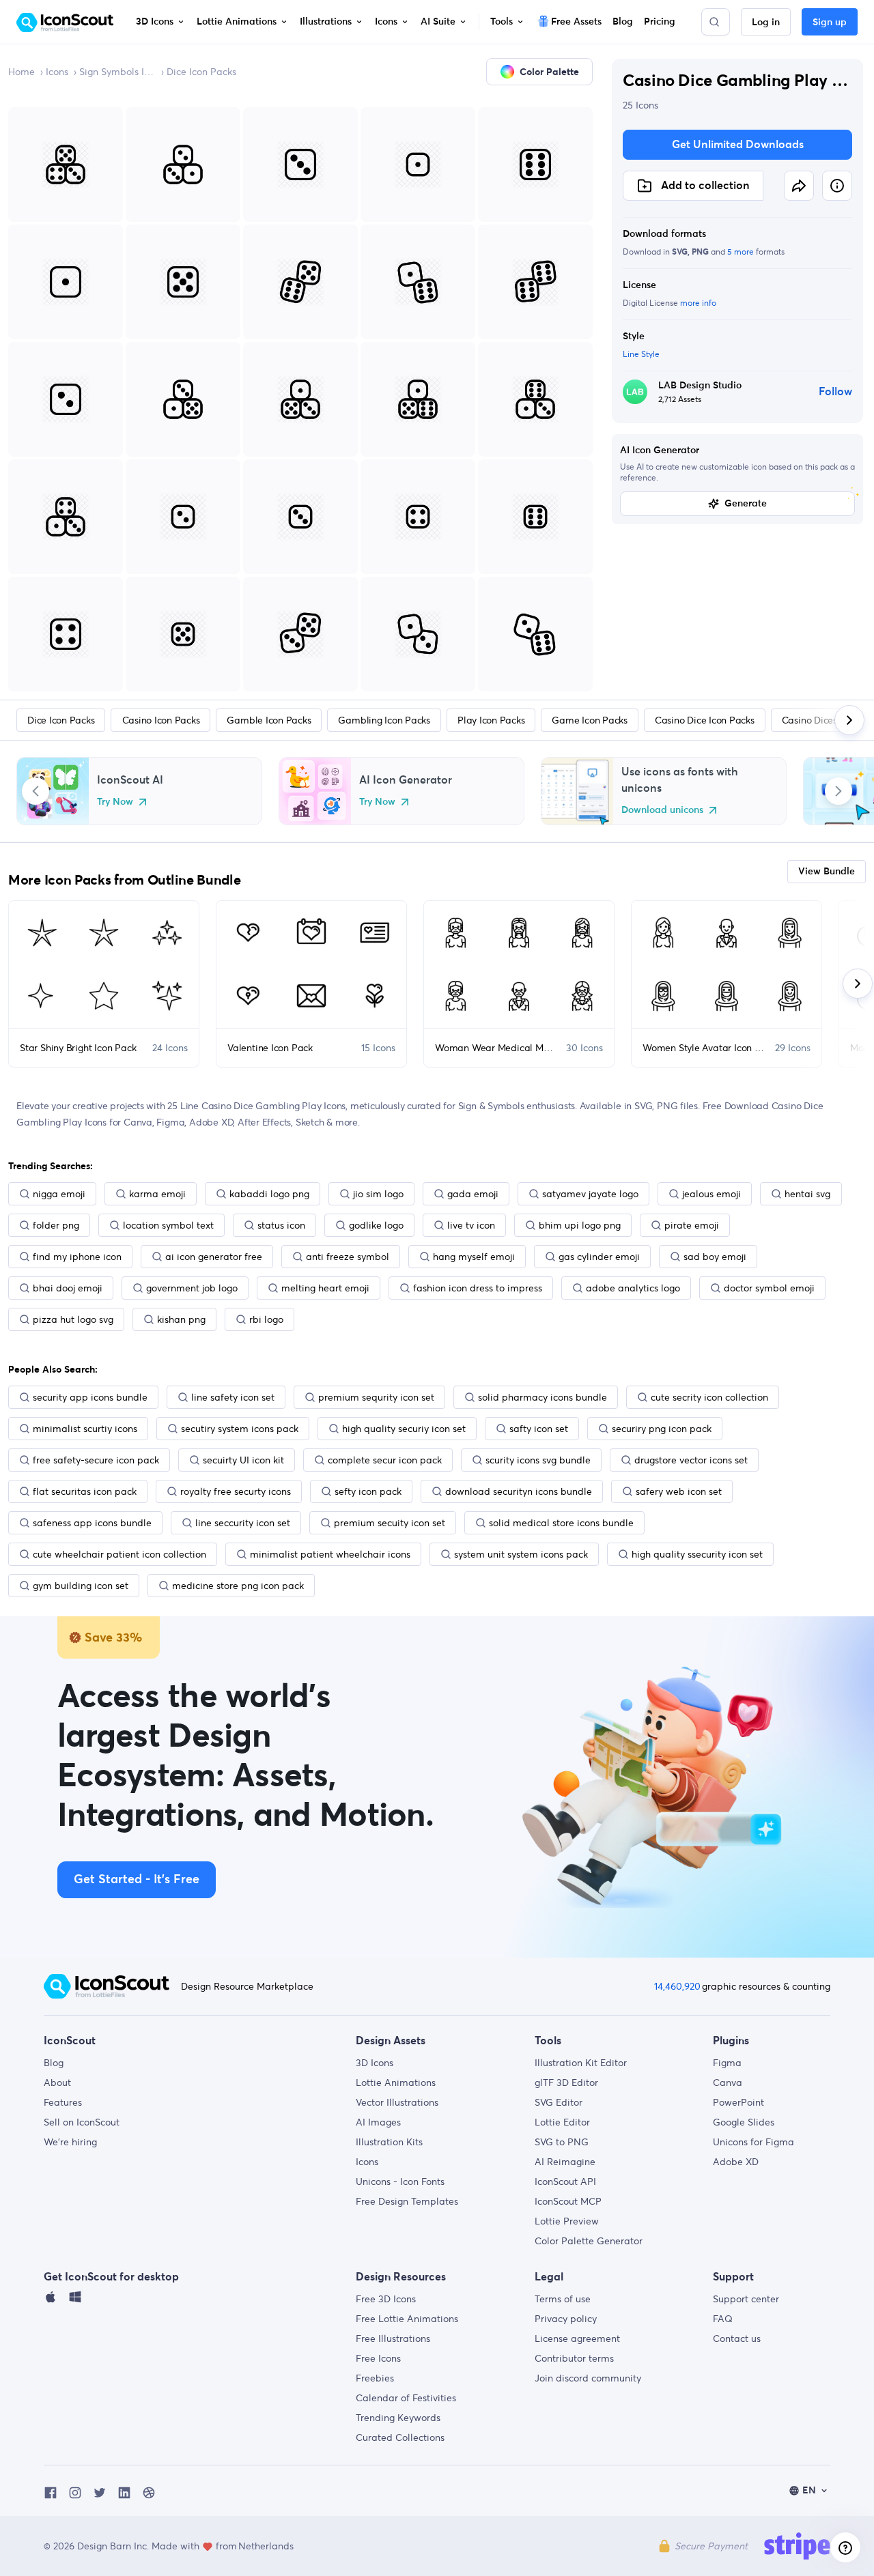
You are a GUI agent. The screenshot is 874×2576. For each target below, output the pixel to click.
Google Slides (744, 2122)
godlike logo (376, 1225)
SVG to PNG (562, 2142)
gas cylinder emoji (599, 1257)
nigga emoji (59, 1194)
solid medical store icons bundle (561, 1523)
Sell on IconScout (82, 2122)
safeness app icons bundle (92, 1523)
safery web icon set (679, 1491)
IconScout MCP (568, 2201)
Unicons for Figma (753, 2142)
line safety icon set (233, 1397)
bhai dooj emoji (68, 1288)
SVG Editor (559, 2102)
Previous (36, 791)
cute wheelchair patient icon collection (119, 1554)
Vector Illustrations (397, 2102)
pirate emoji (692, 1225)
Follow (835, 392)
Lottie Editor (562, 2122)
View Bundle (827, 872)
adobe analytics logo (633, 1288)
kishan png (181, 1319)
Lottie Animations (396, 2083)
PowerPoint (738, 2102)
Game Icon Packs (589, 720)
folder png (56, 1225)
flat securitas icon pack (85, 1491)
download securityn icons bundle (519, 1491)
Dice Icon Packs (201, 72)
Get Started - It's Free (137, 1880)
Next (838, 791)
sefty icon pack (368, 1491)
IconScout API (565, 2181)
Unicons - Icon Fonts (400, 2181)
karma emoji (157, 1194)
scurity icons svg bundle (538, 1460)
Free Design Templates (407, 2201)
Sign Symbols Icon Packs (117, 72)
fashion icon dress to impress (478, 1288)
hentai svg (807, 1194)
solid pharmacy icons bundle (542, 1397)
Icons (57, 72)
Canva (728, 2083)
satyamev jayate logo (590, 1194)
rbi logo (266, 1319)
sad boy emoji (715, 1257)
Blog (54, 2063)
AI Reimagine (565, 2162)
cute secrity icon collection (709, 1397)
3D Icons (375, 2063)
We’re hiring (70, 2142)
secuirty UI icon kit (243, 1460)
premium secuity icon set (390, 1523)
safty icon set (539, 1429)
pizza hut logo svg (73, 1319)
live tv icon (471, 1225)
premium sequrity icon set (376, 1397)
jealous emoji (711, 1194)
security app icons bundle (90, 1397)
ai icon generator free (214, 1257)
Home (22, 72)
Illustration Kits (389, 2142)
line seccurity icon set (243, 1523)
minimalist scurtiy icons (85, 1429)
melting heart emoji (325, 1288)
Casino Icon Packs (161, 720)
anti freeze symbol (348, 1257)
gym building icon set (81, 1586)
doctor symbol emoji (769, 1288)
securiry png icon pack (662, 1429)
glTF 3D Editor (566, 2083)
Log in (766, 23)
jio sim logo (378, 1194)
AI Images (378, 2122)
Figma (727, 2063)
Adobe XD (736, 2162)
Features (63, 2102)
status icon (281, 1225)
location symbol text (168, 1225)
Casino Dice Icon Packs (705, 720)
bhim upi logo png (580, 1225)
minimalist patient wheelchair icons (330, 1554)
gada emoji (473, 1194)
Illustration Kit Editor (581, 2063)
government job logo (192, 1288)
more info (698, 303)
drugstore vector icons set (691, 1460)
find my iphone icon (77, 1257)
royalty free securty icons (236, 1491)
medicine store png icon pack (238, 1586)
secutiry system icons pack (240, 1429)
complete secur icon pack (385, 1460)
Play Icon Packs (491, 720)
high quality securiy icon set (404, 1429)
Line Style (641, 354)
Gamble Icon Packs (269, 720)
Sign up (830, 23)
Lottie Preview (567, 2221)
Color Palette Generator (589, 2241)
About (57, 2083)
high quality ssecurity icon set (697, 1554)
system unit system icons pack (521, 1554)
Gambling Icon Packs (384, 720)
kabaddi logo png (269, 1194)
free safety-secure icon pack (96, 1460)
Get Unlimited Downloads (738, 145)
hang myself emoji (474, 1257)
